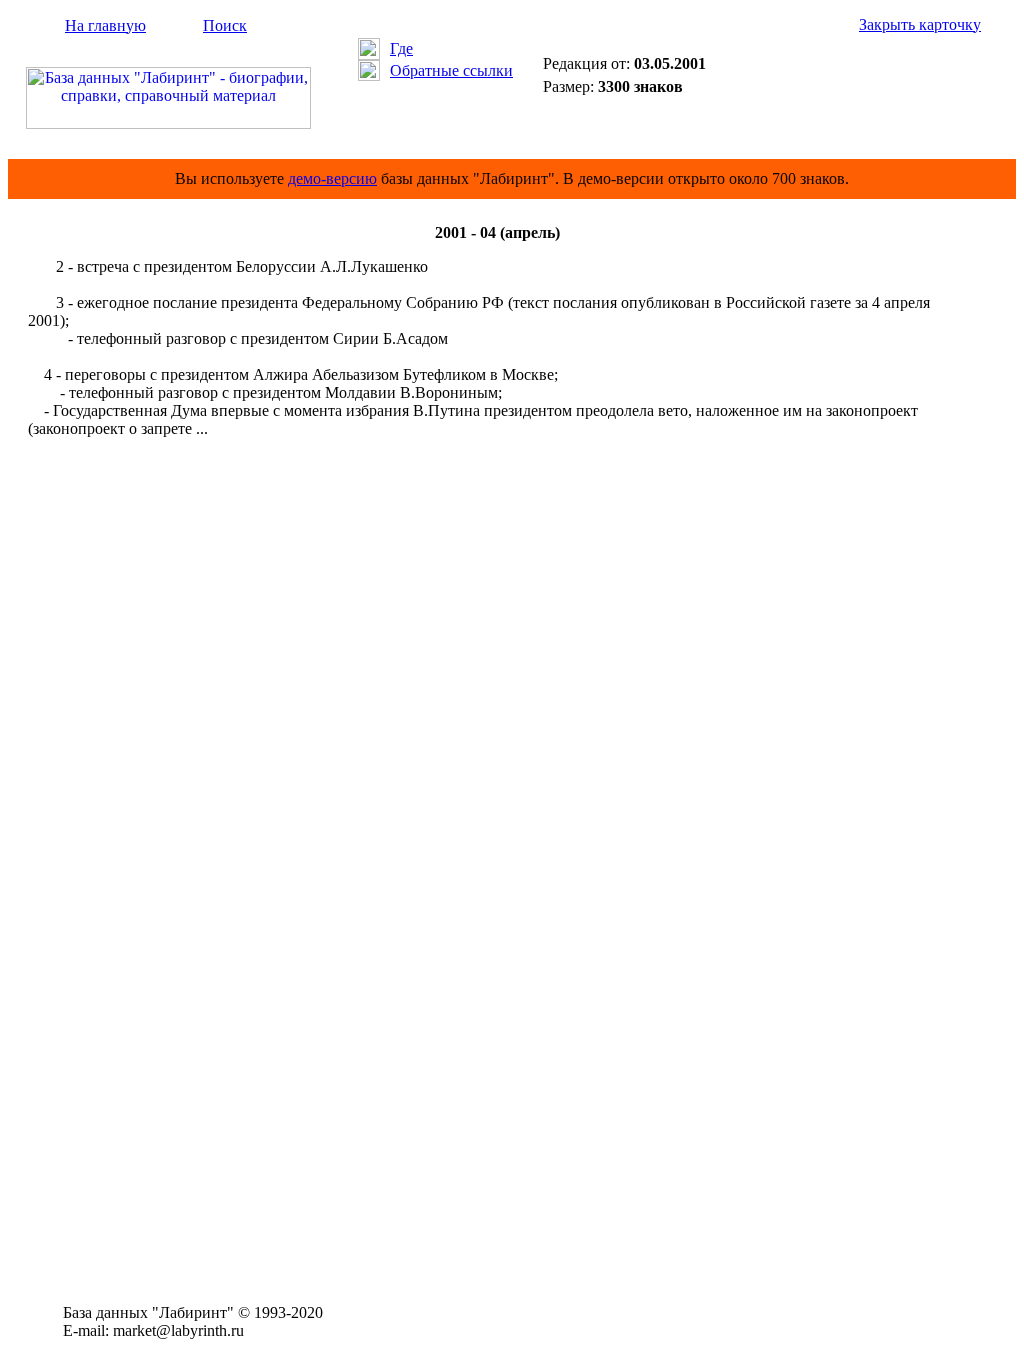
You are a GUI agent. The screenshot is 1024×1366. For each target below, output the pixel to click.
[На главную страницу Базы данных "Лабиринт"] (168, 123)
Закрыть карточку (920, 24)
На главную (105, 25)
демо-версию (332, 178)
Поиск (225, 25)
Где (401, 48)
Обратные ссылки (451, 70)
